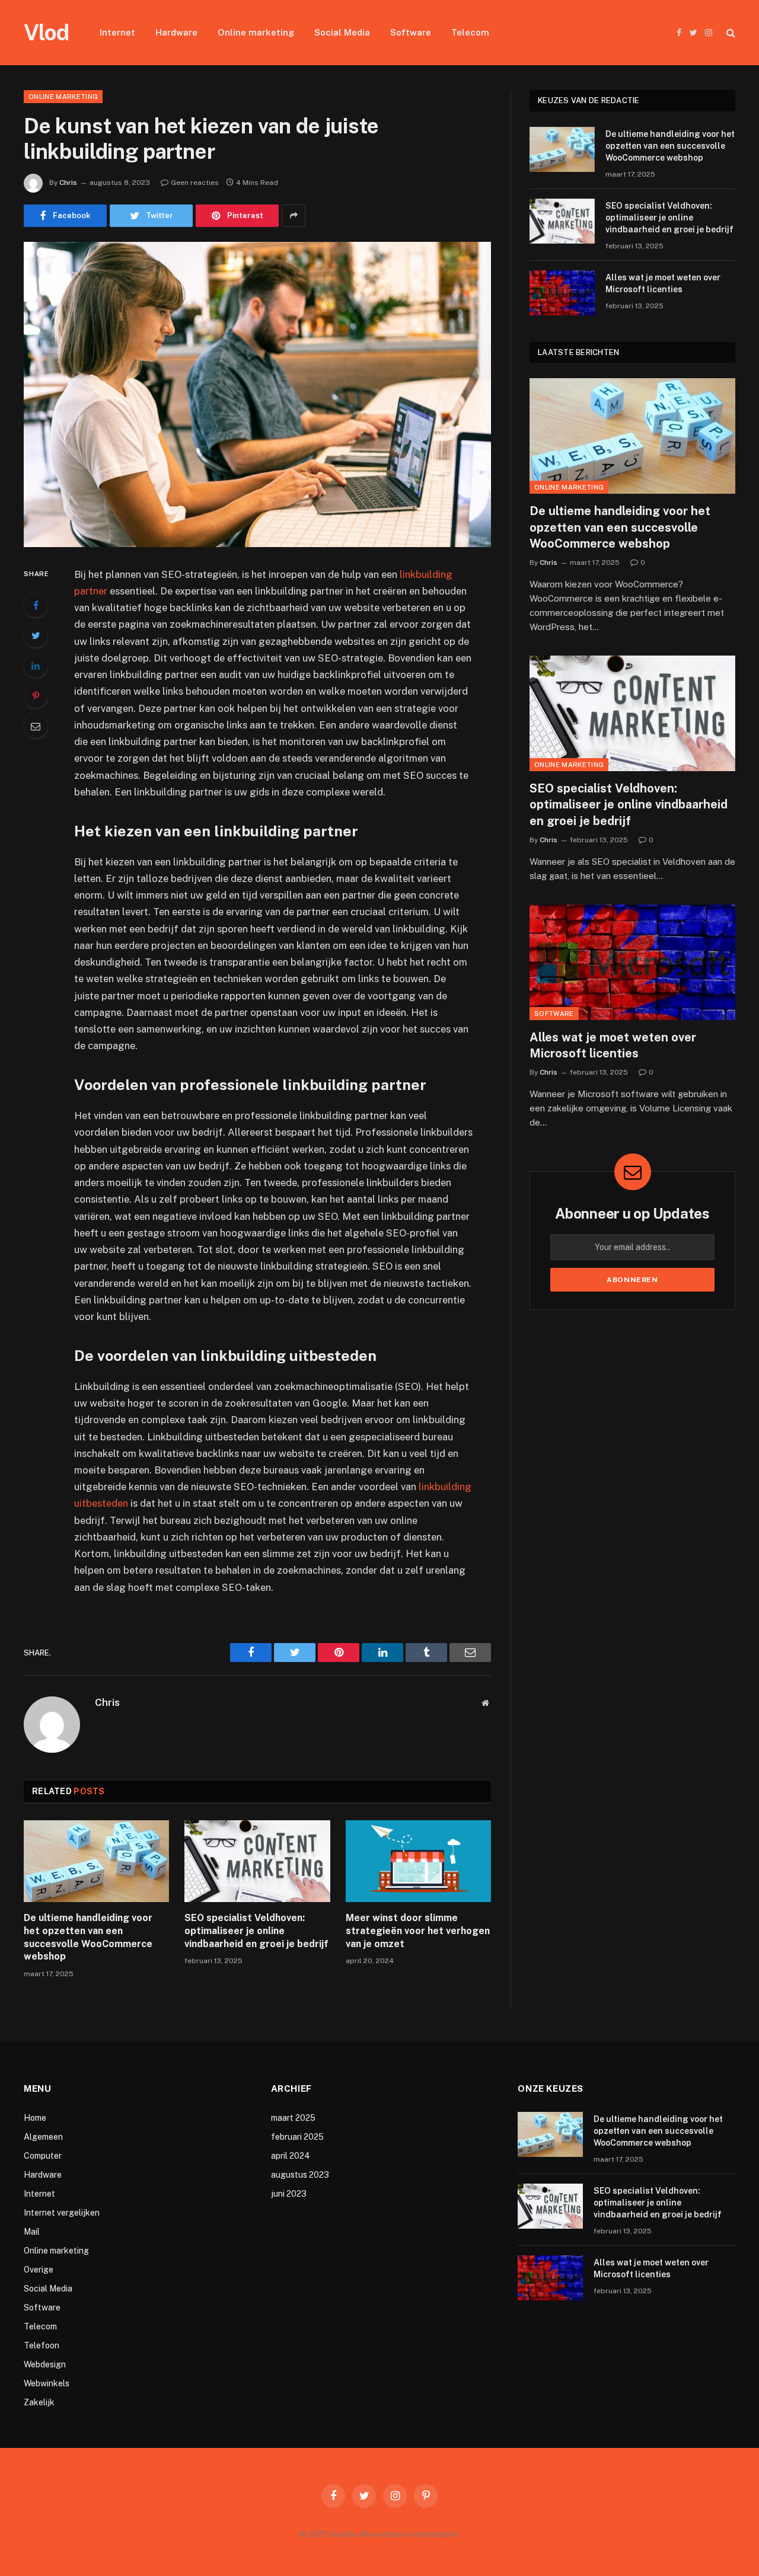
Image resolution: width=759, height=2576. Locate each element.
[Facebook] (36, 605)
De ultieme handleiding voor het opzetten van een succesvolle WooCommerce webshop (88, 1937)
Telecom (470, 32)
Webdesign (45, 2364)
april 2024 (291, 2156)
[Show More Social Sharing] (294, 216)
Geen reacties (195, 183)
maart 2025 (293, 2118)
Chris (68, 183)
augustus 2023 (300, 2175)
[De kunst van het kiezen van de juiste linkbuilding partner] (257, 394)
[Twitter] (36, 635)
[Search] (730, 33)
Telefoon (42, 2345)
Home (35, 2118)
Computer (43, 2156)
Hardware (176, 32)
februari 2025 (297, 2137)
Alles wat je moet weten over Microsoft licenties (663, 283)
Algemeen (43, 2137)
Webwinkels (47, 2383)
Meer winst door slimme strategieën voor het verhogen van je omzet (418, 1931)
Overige (39, 2270)
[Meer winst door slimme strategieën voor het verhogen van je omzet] (418, 1861)
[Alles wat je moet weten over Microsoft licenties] (562, 293)
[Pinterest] (36, 696)
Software (411, 32)
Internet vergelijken (62, 2213)
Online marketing (256, 32)
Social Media (342, 32)
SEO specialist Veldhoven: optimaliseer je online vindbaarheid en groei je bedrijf (256, 1931)
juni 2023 (289, 2194)
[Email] (36, 726)
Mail (32, 2232)
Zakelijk (39, 2402)
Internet (117, 32)
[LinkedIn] (36, 666)
